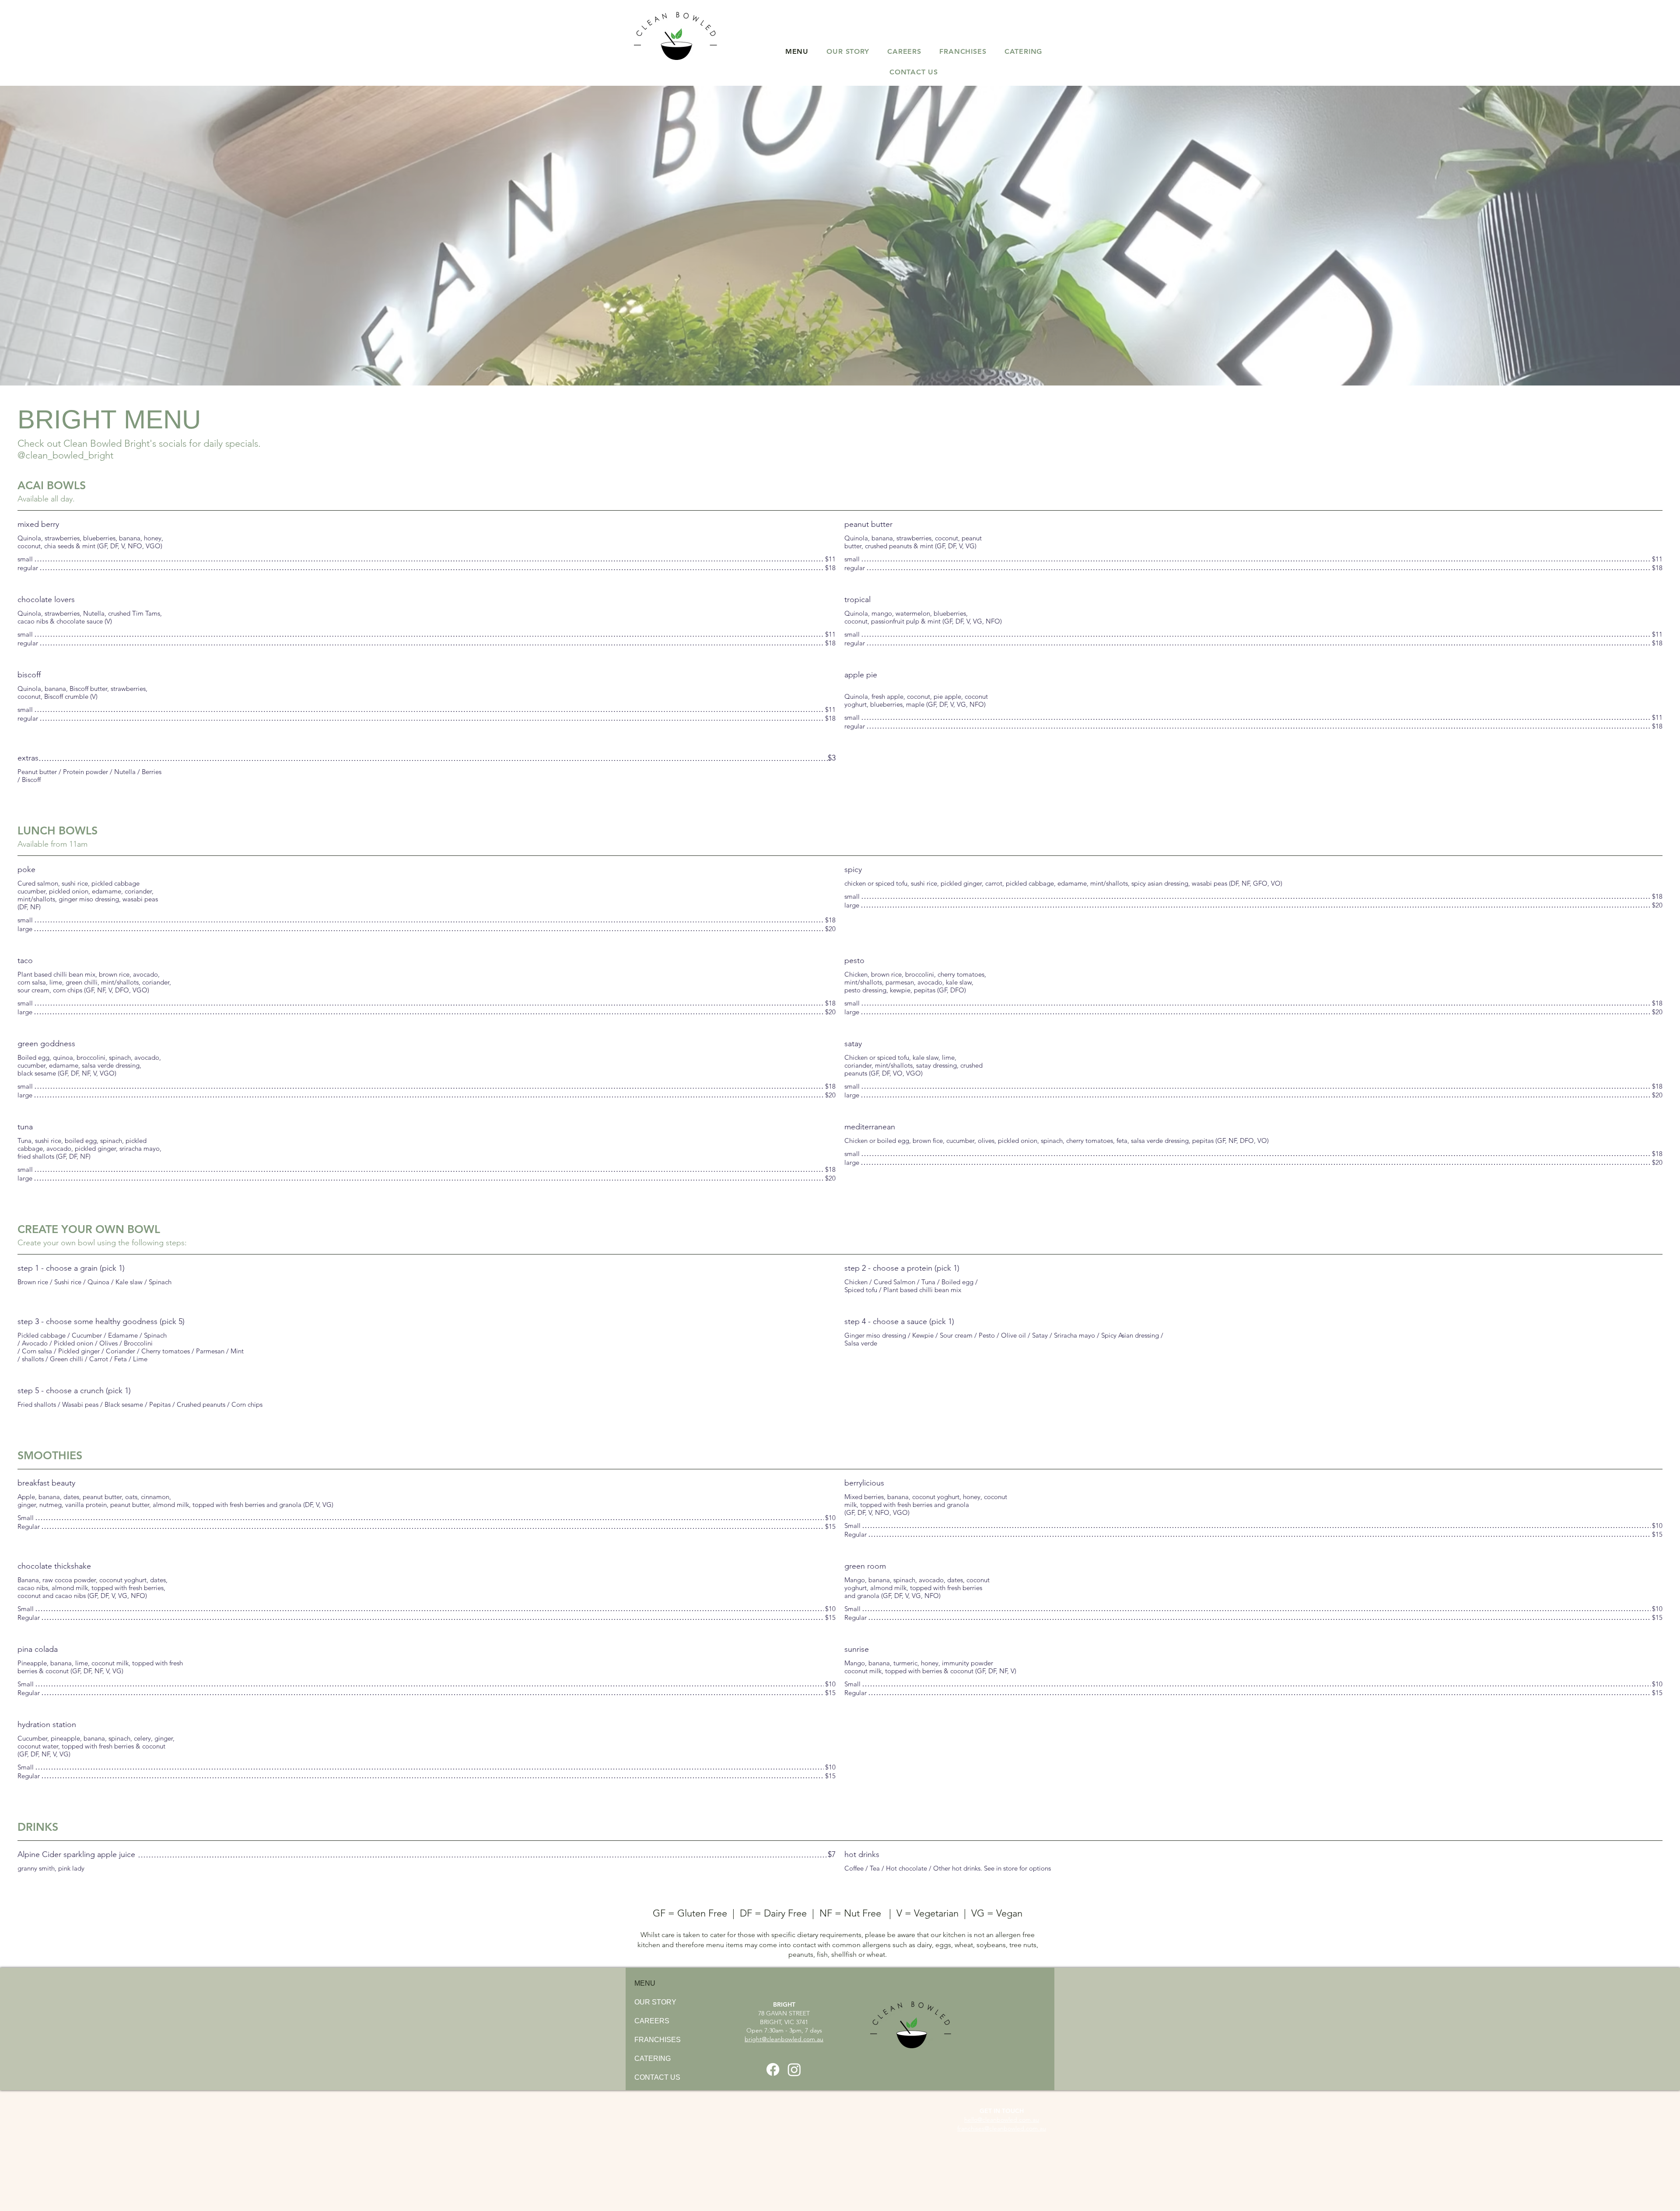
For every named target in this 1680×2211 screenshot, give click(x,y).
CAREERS (652, 2021)
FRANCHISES (658, 2040)
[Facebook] (773, 2069)
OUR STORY (655, 2002)
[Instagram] (794, 2069)
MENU (645, 1983)
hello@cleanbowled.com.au (1002, 2120)
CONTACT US (657, 2077)
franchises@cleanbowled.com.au (1002, 2128)
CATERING (653, 2059)
